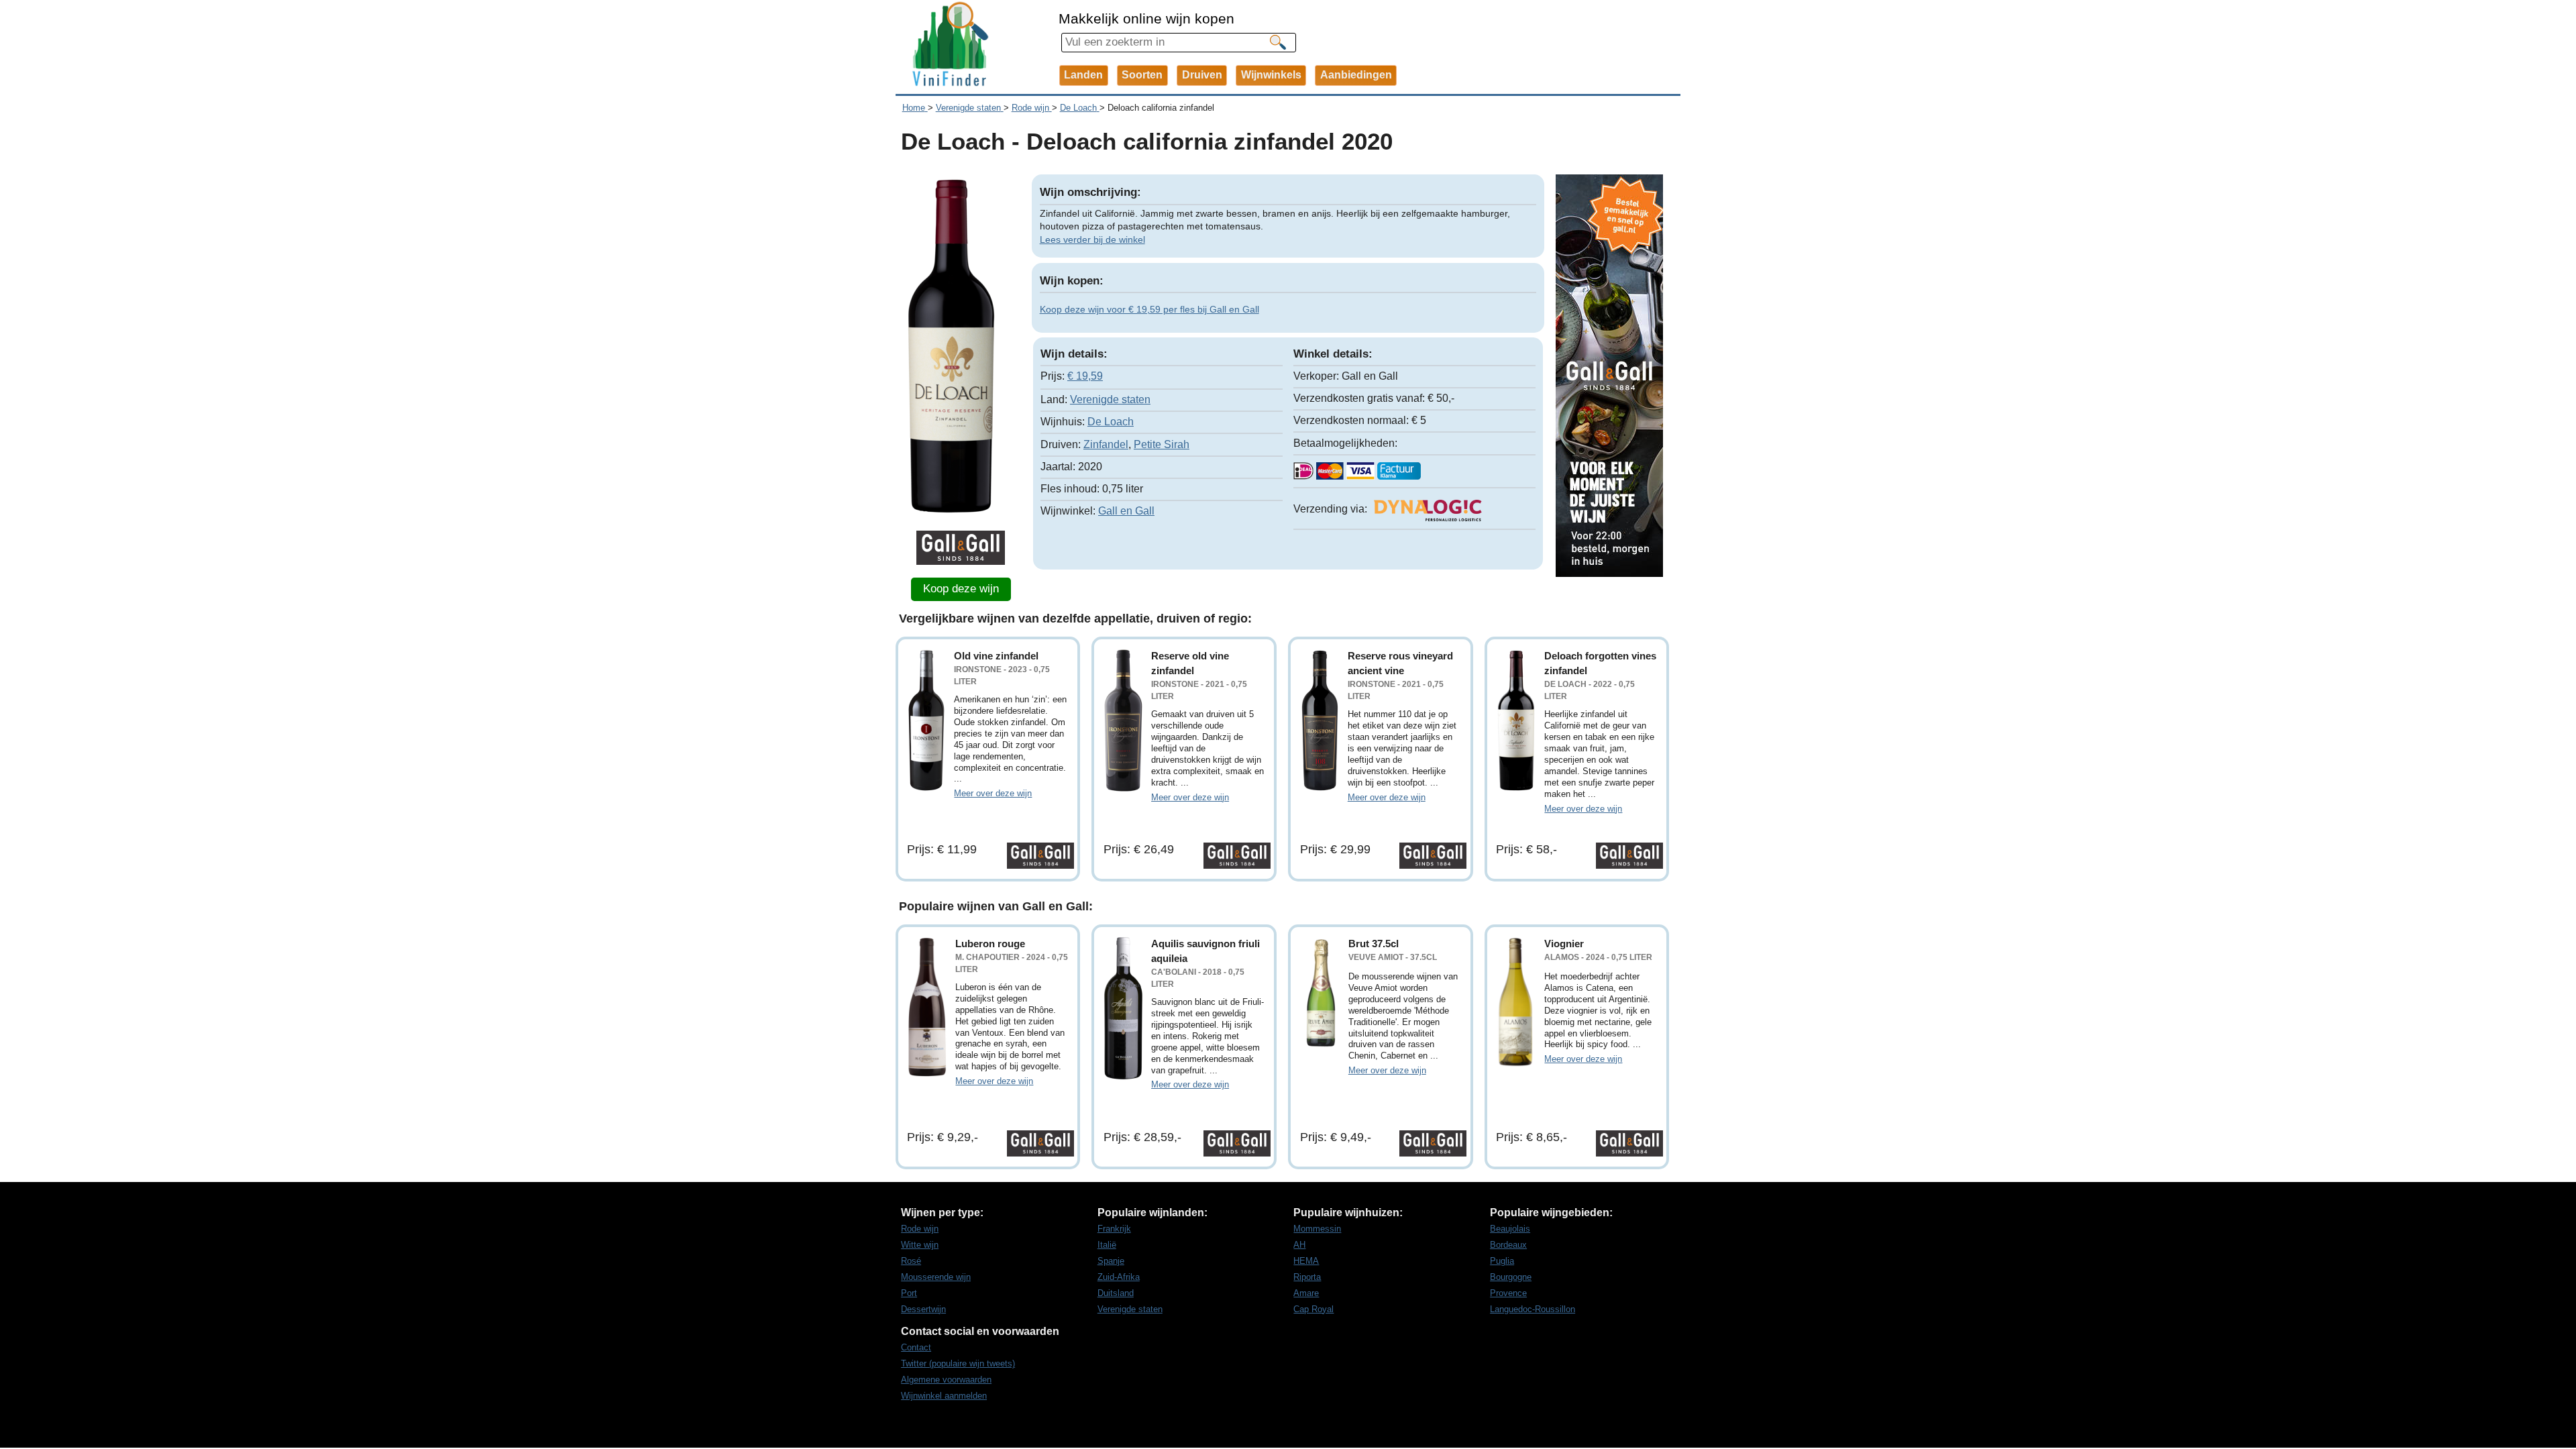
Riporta (1307, 1277)
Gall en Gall (1126, 511)
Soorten (1142, 75)
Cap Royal (1313, 1309)
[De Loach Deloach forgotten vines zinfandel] (1516, 720)
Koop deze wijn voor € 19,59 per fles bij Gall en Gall (1149, 309)
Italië (1107, 1245)
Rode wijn (920, 1229)
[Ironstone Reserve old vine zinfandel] (1123, 720)
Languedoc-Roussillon (1533, 1309)
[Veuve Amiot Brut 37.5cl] (1320, 993)
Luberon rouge (990, 944)
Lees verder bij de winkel (1092, 239)
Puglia (1502, 1261)
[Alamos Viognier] (1516, 1002)
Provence (1508, 1293)
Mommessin (1317, 1229)
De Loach (1111, 422)
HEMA (1306, 1261)
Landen (1083, 75)
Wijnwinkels (1271, 75)
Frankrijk (1114, 1229)
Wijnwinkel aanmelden (944, 1396)
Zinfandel (1106, 444)
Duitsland (1116, 1293)
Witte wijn (920, 1245)
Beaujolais (1510, 1229)
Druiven (1202, 75)
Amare (1306, 1293)
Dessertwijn (923, 1309)
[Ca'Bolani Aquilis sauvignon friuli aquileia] (1123, 1008)
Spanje (1111, 1261)
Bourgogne (1511, 1277)
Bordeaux (1508, 1245)
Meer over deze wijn (993, 793)
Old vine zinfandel (996, 656)
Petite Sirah (1162, 444)
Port (909, 1293)
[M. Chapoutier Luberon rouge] (927, 1007)
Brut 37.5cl (1374, 944)
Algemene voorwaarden (946, 1380)
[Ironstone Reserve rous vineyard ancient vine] (1320, 720)
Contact (916, 1347)
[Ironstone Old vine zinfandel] (926, 720)
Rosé (911, 1261)
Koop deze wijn (961, 589)
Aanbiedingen (1356, 75)
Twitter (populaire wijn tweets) (958, 1363)
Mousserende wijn (936, 1277)
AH (1299, 1245)
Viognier (1564, 944)
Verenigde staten (1110, 399)
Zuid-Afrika (1119, 1277)
